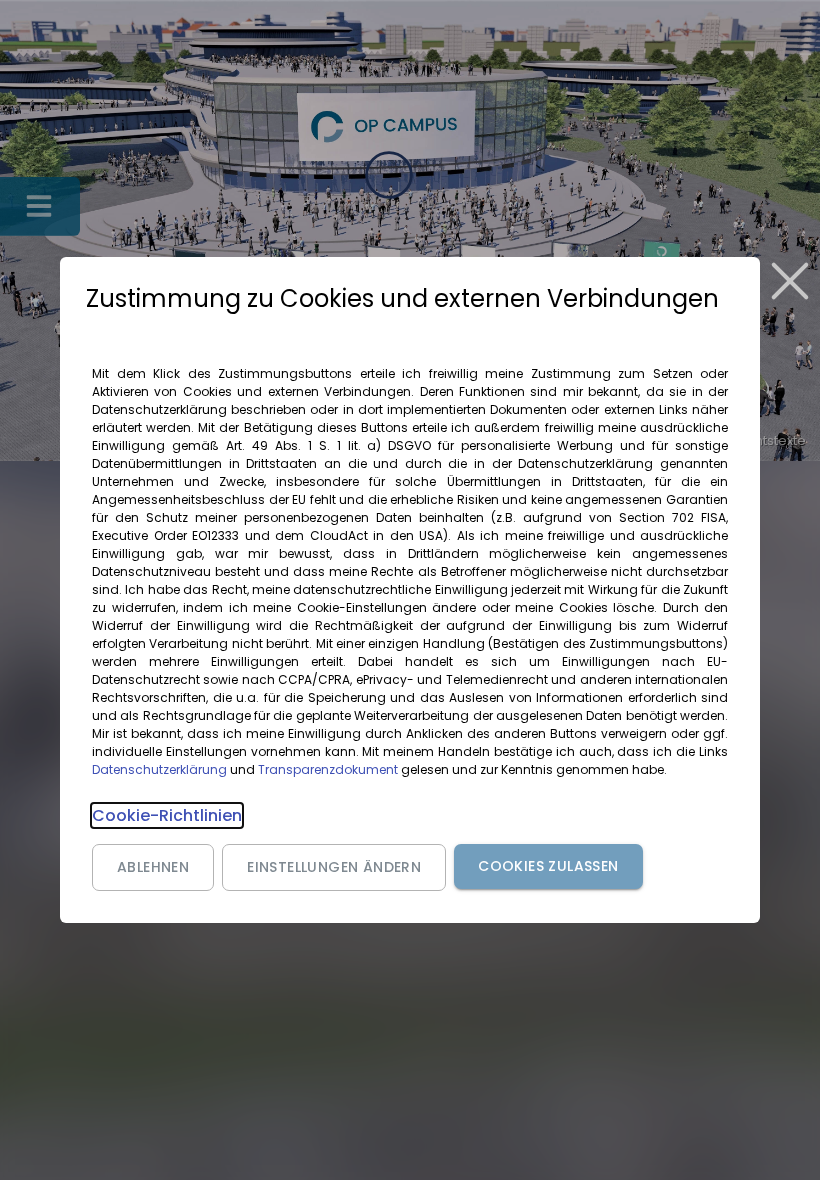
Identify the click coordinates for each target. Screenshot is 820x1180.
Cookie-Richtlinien (167, 815)
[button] (153, 867)
